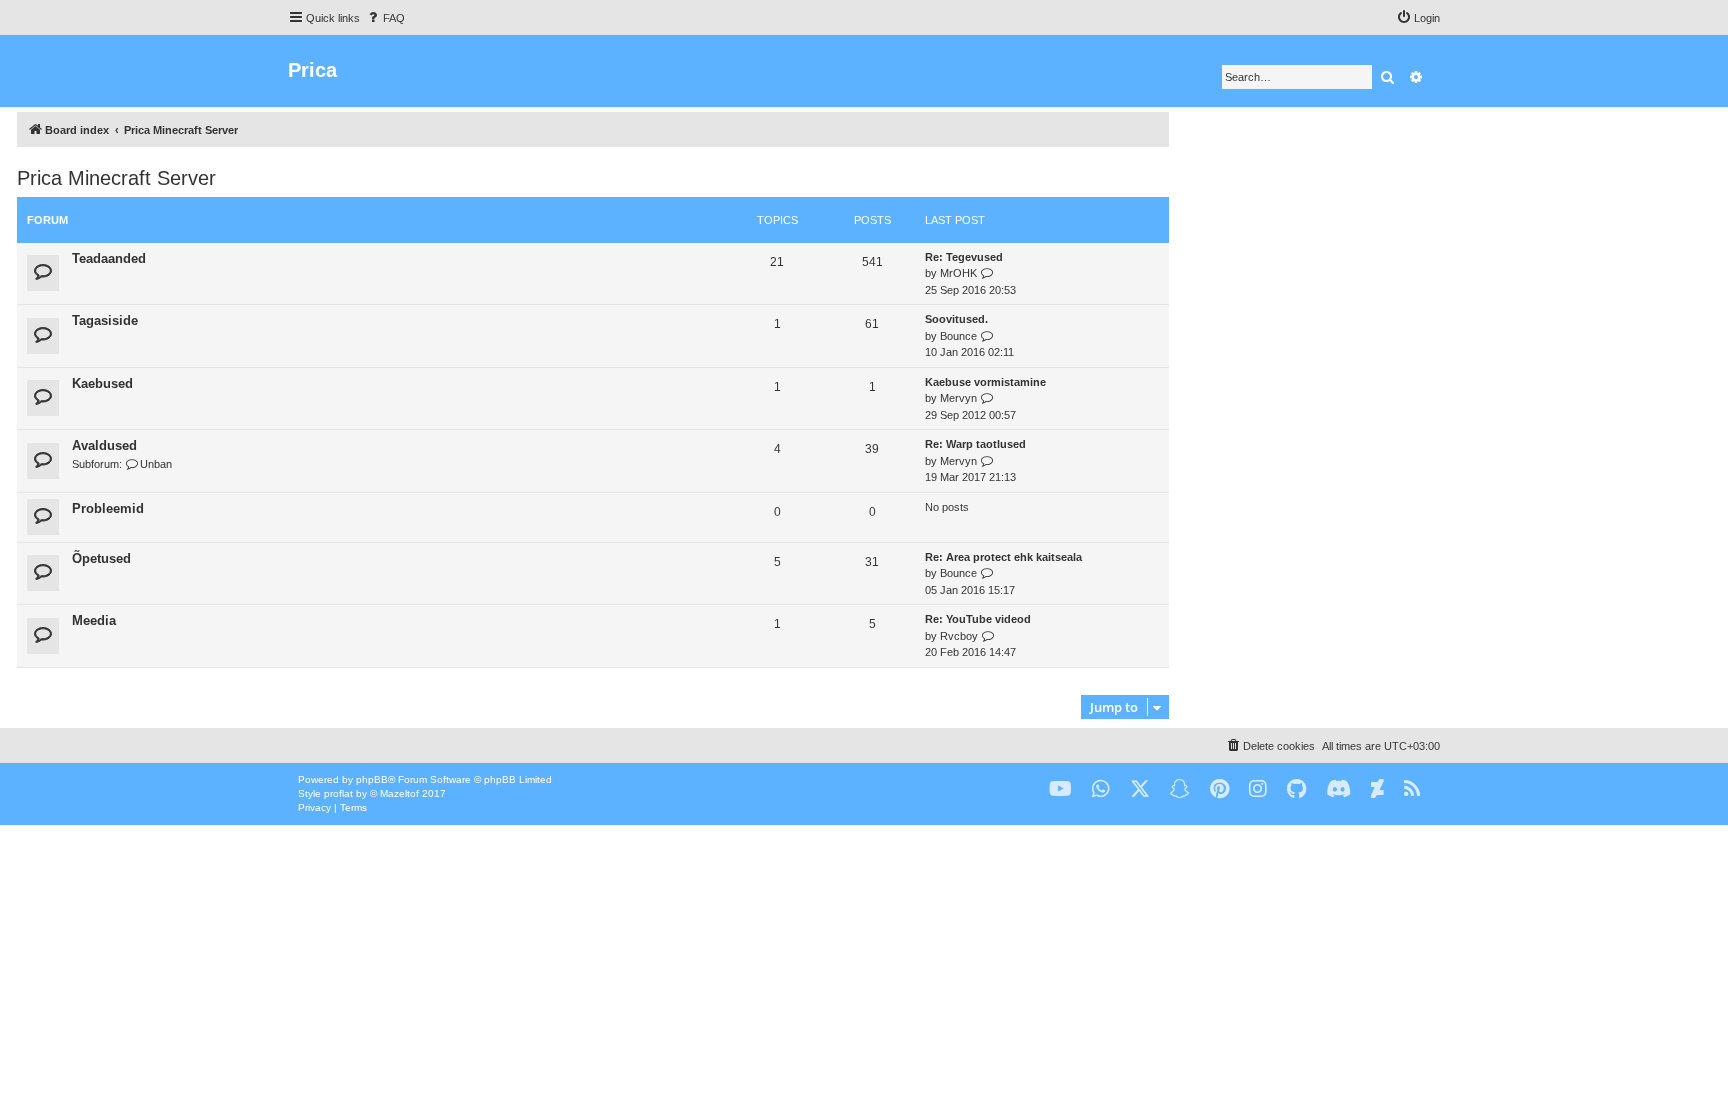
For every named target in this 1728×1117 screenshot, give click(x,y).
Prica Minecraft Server (116, 178)
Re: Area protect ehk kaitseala (1003, 557)
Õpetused (101, 558)
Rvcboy (959, 636)
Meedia (94, 620)
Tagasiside (105, 320)
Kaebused (102, 383)
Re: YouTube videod (978, 619)
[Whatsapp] (1101, 789)
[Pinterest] (1219, 789)
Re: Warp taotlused (975, 444)
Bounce (958, 336)
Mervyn (958, 398)
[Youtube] (1060, 789)
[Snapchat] (1180, 789)
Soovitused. (956, 319)
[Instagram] (1258, 789)
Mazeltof (399, 793)
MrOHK (958, 273)
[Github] (1296, 789)
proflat (338, 793)
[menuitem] (385, 18)
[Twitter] (1140, 789)
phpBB (372, 779)
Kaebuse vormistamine (985, 382)
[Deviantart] (1377, 789)
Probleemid (108, 508)
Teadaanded (109, 258)
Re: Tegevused (964, 257)
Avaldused (104, 445)
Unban (156, 464)
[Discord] (1338, 789)
